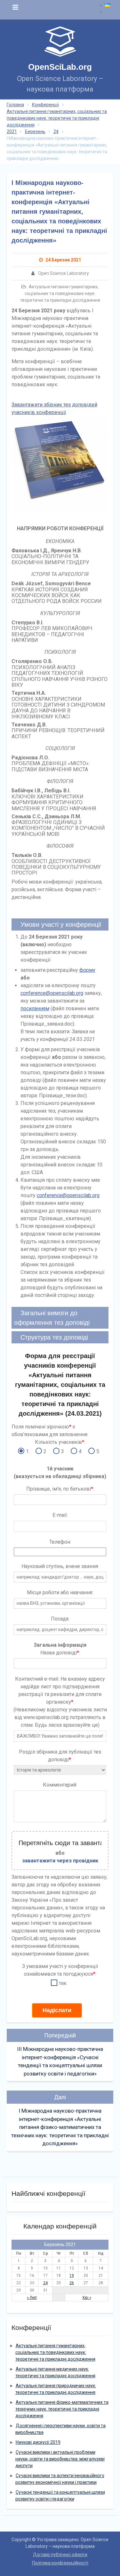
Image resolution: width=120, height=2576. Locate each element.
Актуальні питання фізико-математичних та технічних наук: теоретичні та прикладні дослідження (62, 2409)
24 (45, 2283)
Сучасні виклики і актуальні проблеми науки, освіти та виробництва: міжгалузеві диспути (60, 2459)
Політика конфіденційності (60, 2563)
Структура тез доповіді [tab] (54, 1337)
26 (72, 2283)
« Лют (32, 2298)
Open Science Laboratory (64, 273)
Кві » (87, 2298)
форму (87, 970)
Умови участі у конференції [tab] (61, 924)
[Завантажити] (60, 464)
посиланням (35, 1008)
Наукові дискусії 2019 (38, 2442)
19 (72, 2276)
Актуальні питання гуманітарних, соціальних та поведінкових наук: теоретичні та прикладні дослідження (60, 293)
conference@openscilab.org (52, 993)
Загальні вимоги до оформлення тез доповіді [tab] (52, 1318)
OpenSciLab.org (60, 67)
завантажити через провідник (60, 1861)
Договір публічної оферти (60, 2555)
